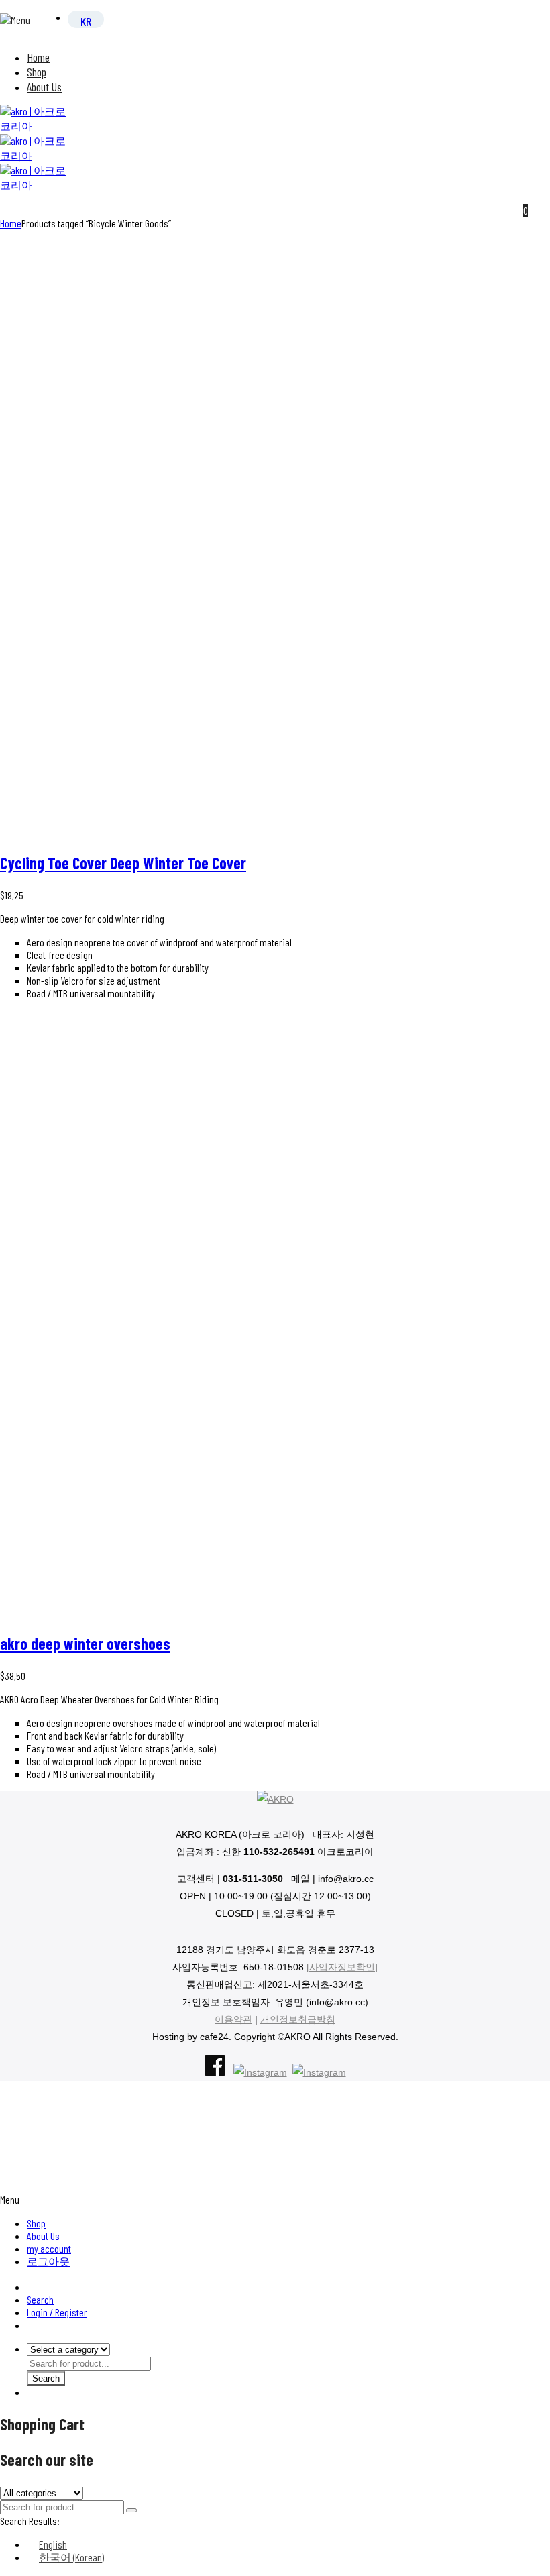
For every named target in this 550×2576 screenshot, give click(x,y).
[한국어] (86, 21)
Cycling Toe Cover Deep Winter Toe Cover (123, 863)
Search (40, 2299)
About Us (44, 87)
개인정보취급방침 (298, 2019)
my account (49, 2248)
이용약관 (233, 2019)
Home (38, 57)
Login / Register (57, 2312)
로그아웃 (48, 2261)
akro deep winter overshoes (85, 1643)
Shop (37, 72)
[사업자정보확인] (342, 1967)
